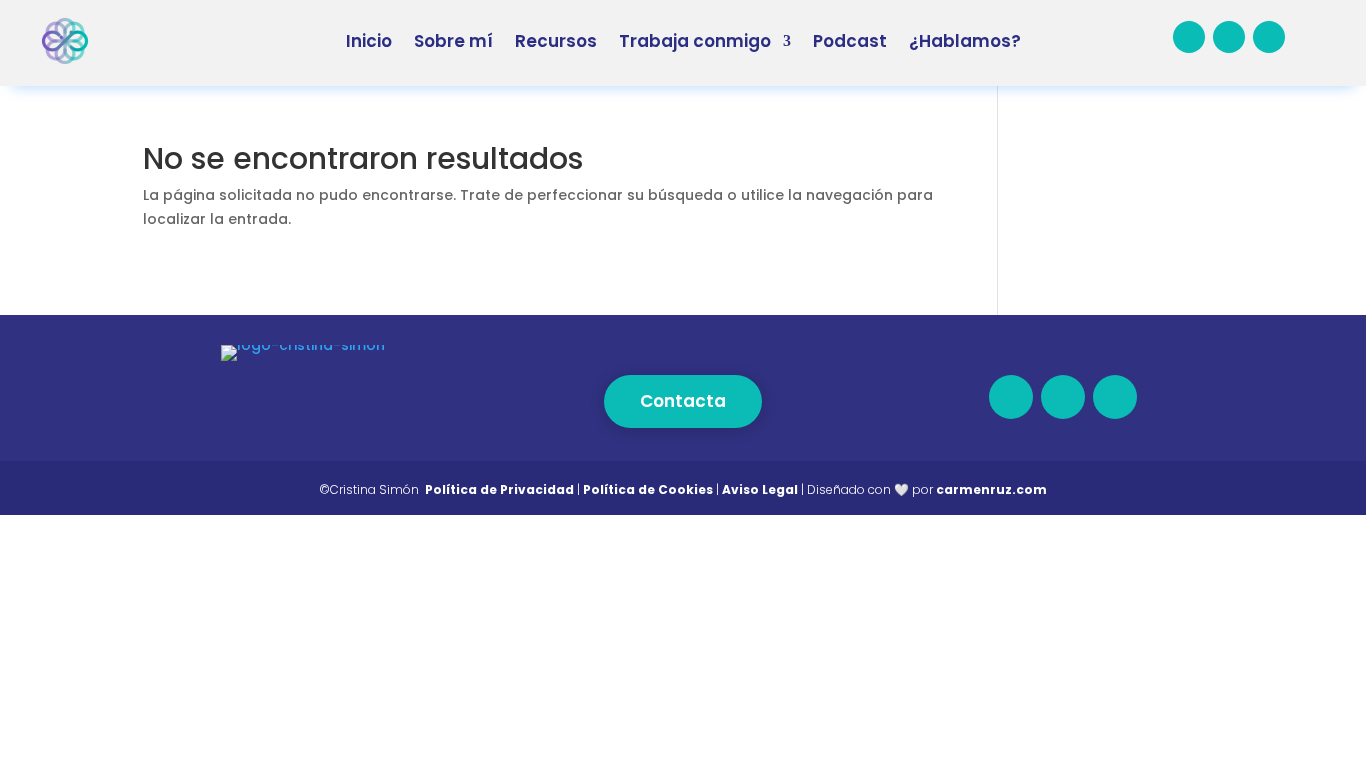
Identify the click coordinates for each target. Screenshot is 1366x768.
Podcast (850, 41)
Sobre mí (453, 41)
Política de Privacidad (499, 489)
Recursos (556, 41)
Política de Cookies (648, 489)
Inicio (369, 41)
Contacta (683, 401)
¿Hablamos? (965, 41)
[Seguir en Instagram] (1269, 37)
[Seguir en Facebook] (1189, 37)
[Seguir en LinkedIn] (1229, 37)
